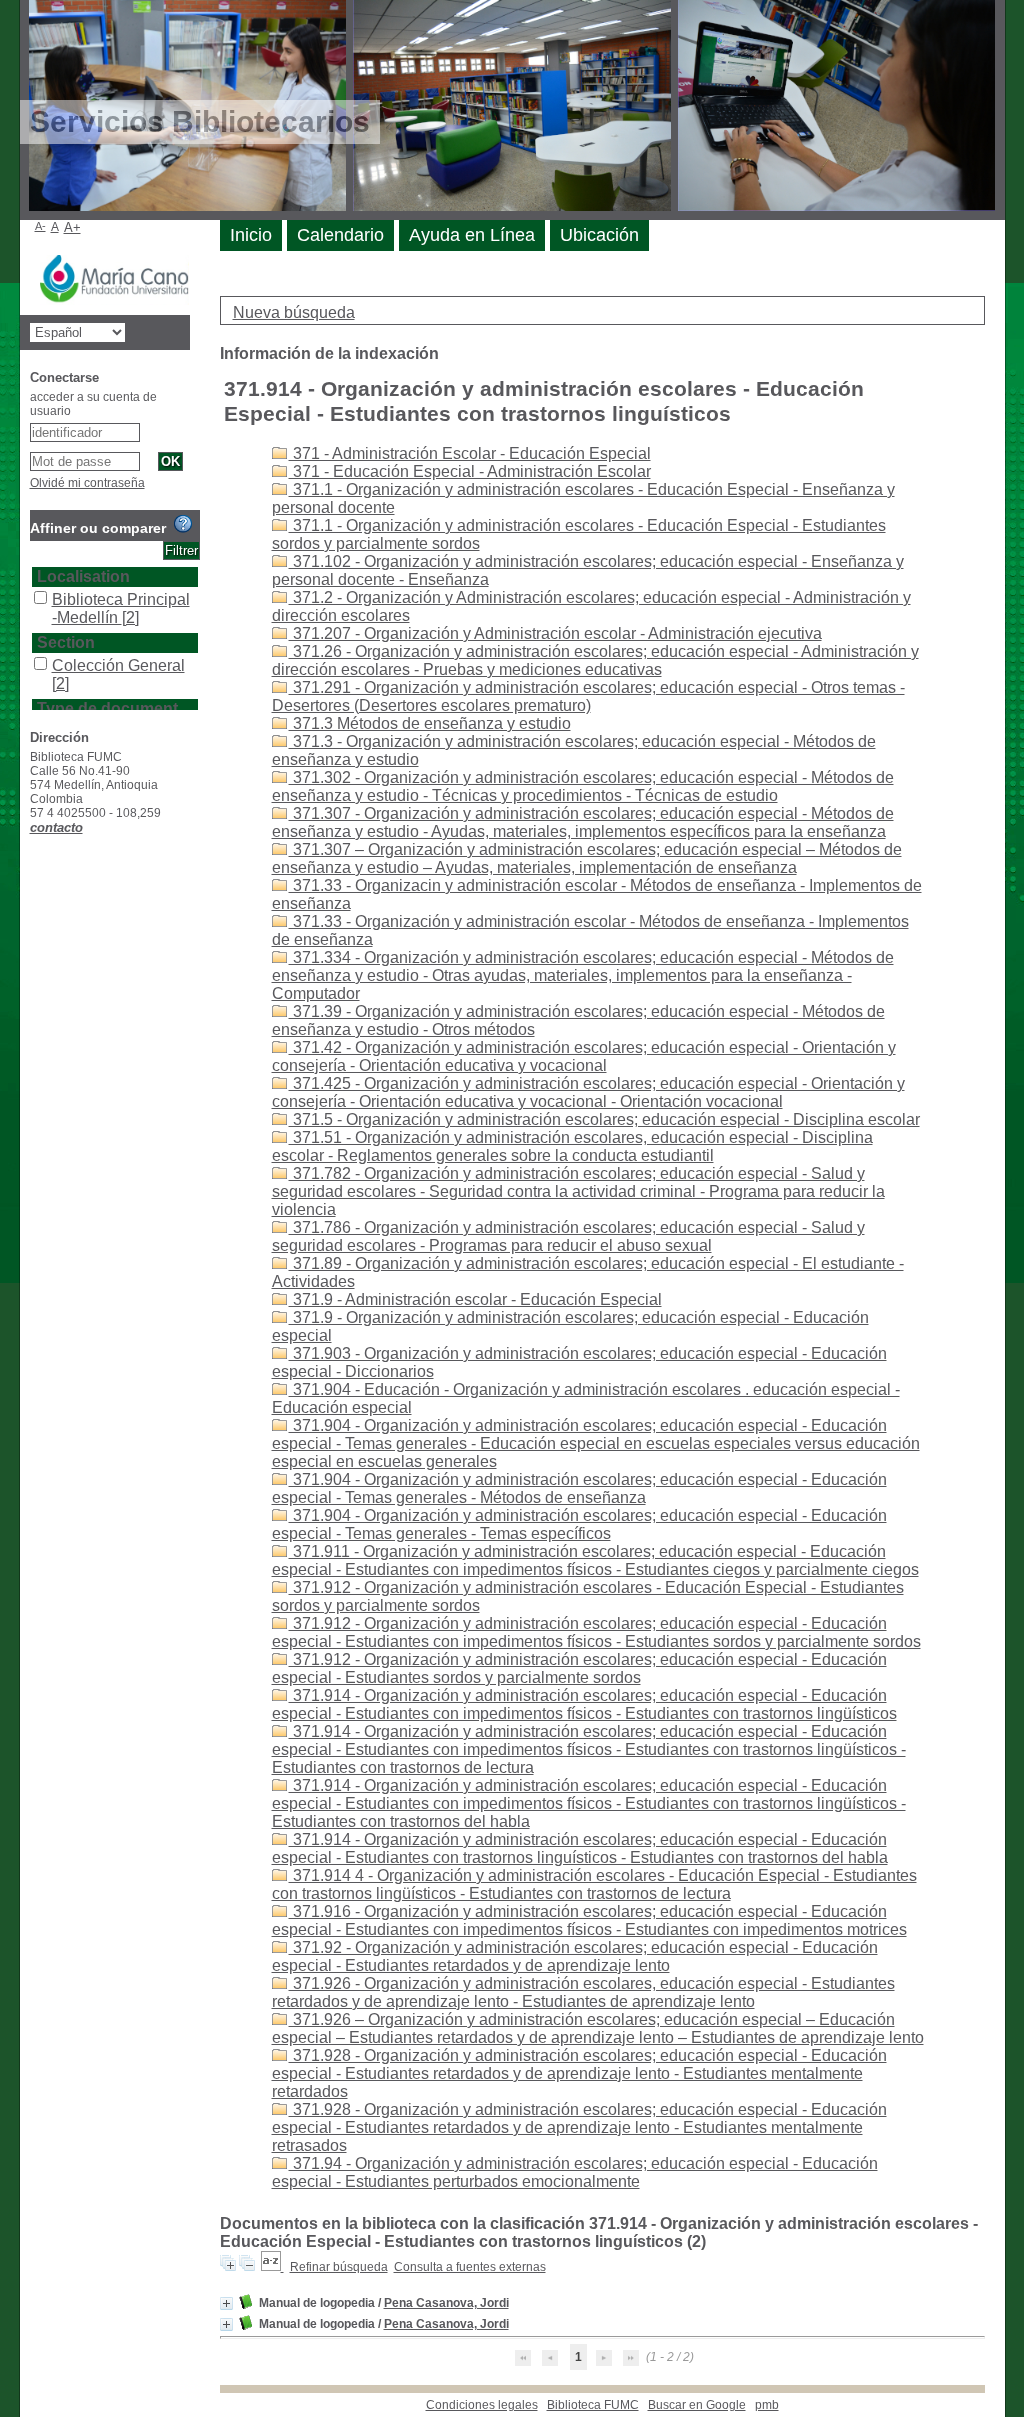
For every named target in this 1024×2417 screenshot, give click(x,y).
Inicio (251, 235)
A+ (72, 227)
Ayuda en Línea (472, 235)
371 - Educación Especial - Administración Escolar (470, 471)
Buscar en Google (697, 2405)
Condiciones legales (482, 2405)
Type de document (107, 708)
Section (66, 642)
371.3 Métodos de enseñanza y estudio (430, 723)
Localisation (83, 576)
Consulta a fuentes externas (470, 2267)
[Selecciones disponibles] (272, 2267)
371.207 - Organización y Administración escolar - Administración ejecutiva (555, 633)
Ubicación (599, 235)
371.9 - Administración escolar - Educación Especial (475, 1299)
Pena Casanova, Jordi (446, 2303)
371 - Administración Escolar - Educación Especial (470, 453)
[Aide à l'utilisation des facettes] (183, 524)
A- (40, 226)
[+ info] (226, 2303)
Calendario (340, 235)
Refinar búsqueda (339, 2267)
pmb (767, 2405)
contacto (56, 827)
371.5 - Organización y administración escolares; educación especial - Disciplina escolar (604, 1119)
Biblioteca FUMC (593, 2405)
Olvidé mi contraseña (87, 483)
